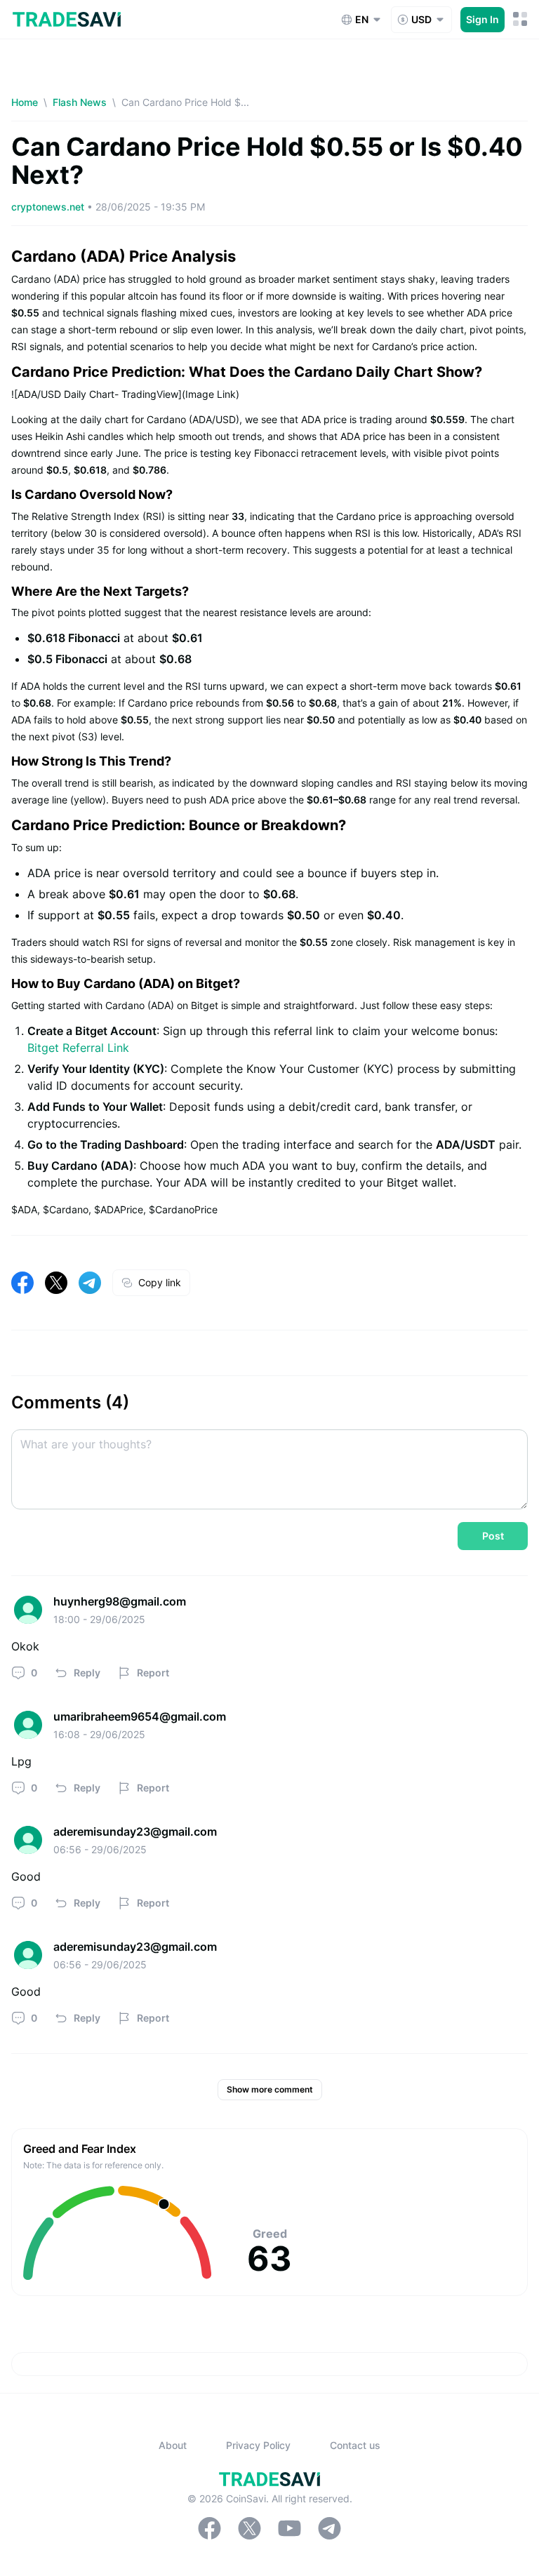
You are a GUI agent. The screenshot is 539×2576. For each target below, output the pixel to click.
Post (493, 1536)
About (173, 2445)
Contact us (355, 2445)
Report (153, 1673)
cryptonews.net (49, 207)
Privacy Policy (258, 2445)
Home (25, 102)
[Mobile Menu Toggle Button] (520, 19)
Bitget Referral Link (78, 1048)
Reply (87, 1673)
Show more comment (270, 2089)
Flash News (80, 102)
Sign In (483, 19)
